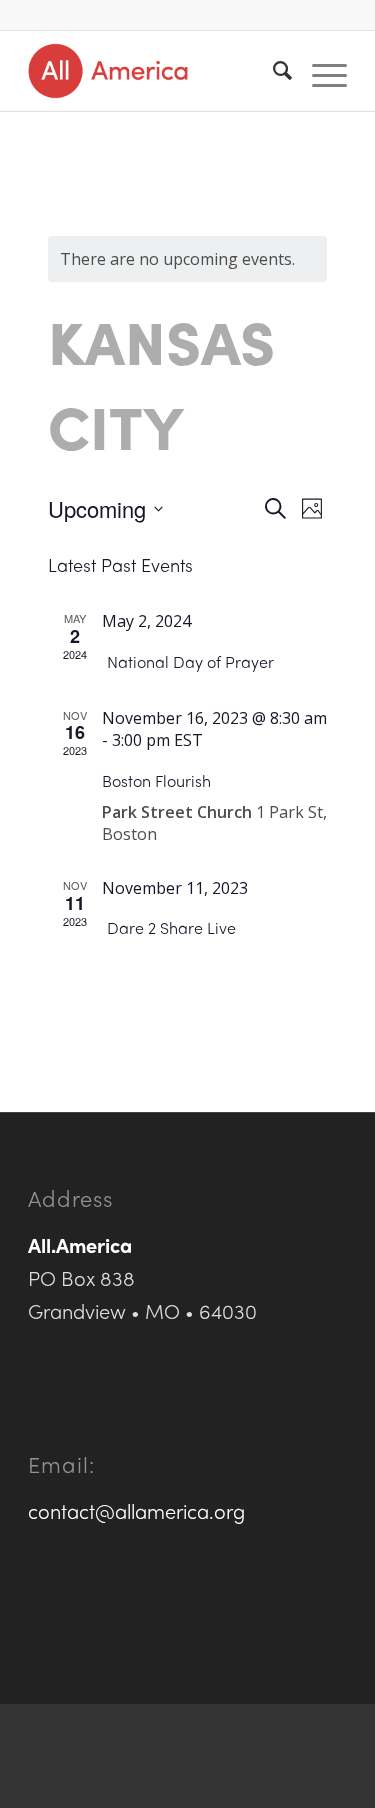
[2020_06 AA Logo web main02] (155, 71)
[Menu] (319, 71)
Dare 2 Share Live (171, 927)
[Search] (272, 71)
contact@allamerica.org (136, 1510)
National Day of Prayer (190, 661)
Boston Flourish (156, 780)
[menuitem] (272, 71)
